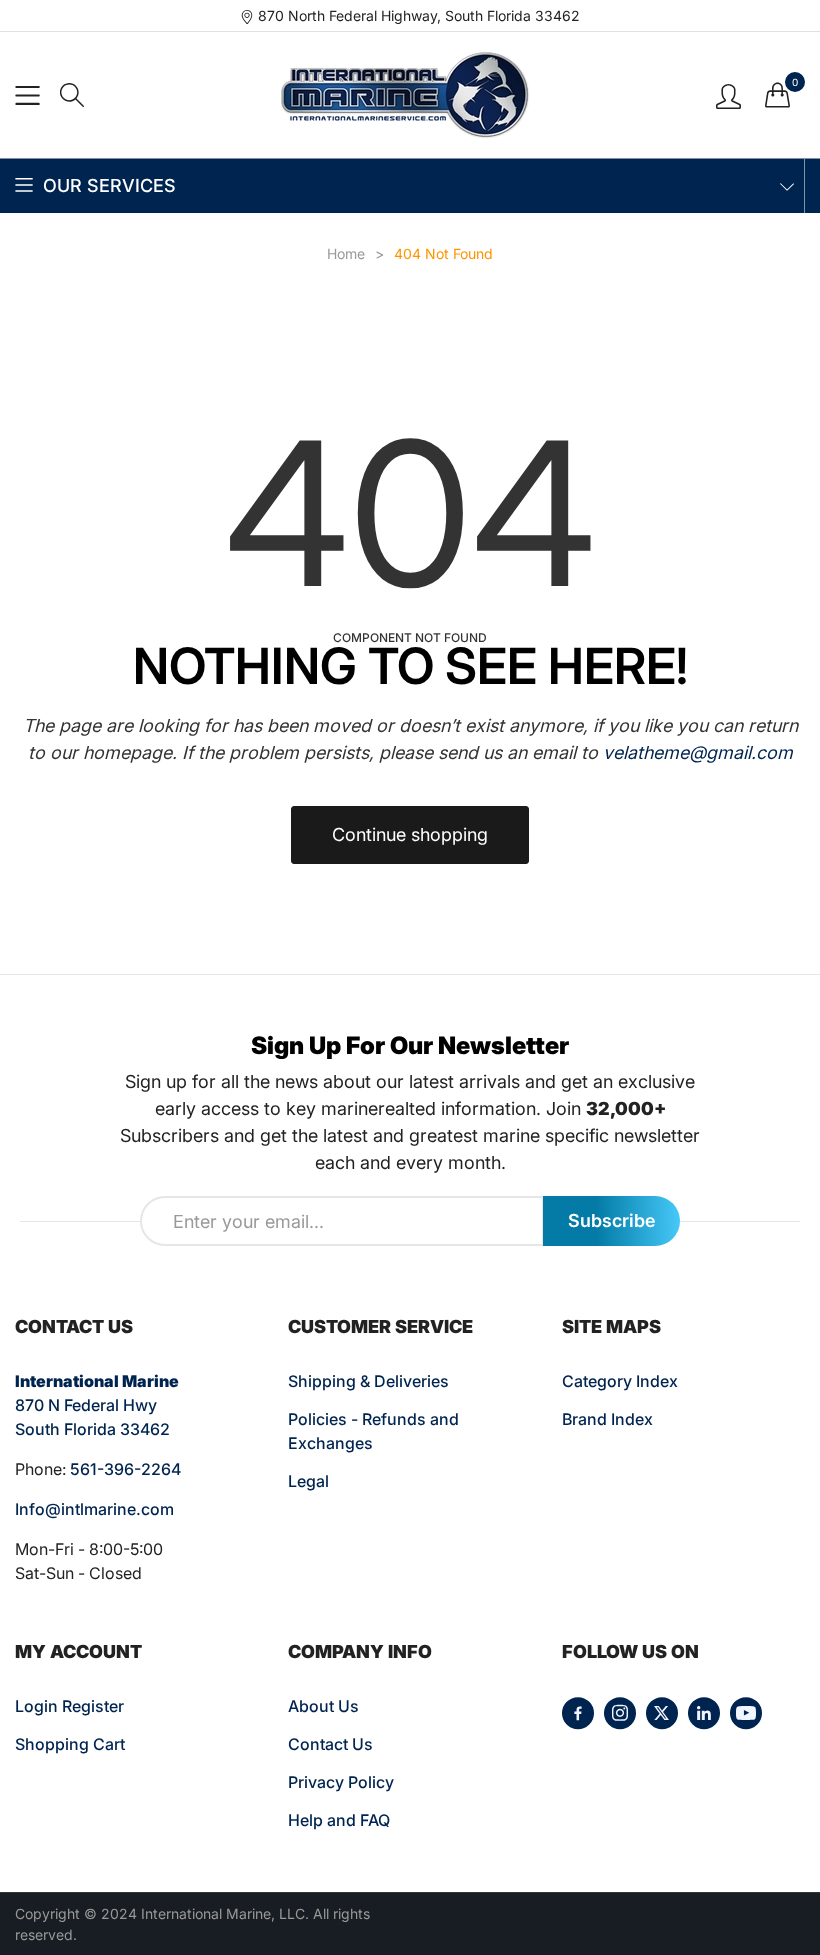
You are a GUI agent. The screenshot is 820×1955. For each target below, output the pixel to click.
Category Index (620, 1381)
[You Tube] (746, 1713)
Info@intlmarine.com (94, 1509)
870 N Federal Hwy (86, 1405)
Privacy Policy (341, 1782)
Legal (308, 1481)
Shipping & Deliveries (368, 1381)
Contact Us (330, 1744)
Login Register (69, 1706)
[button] (72, 95)
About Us (323, 1706)
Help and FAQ (339, 1820)
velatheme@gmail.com (698, 752)
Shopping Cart (70, 1744)
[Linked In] (704, 1713)
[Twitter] (662, 1713)
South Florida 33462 (92, 1429)
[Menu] (27, 95)
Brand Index (607, 1419)
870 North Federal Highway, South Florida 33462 (419, 15)
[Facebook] (578, 1713)
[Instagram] (620, 1713)
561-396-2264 (125, 1469)
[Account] (728, 94)
